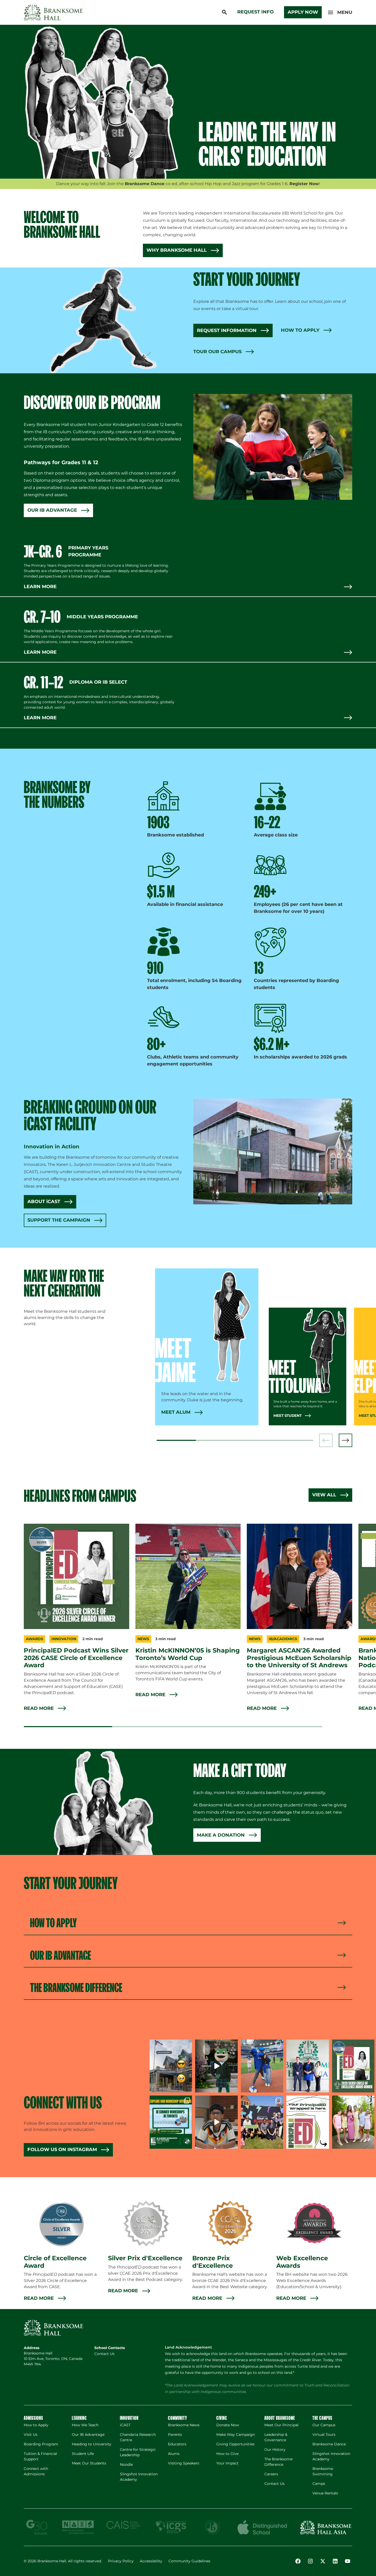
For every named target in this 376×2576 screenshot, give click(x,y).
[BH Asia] (326, 2527)
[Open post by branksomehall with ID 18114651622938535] (171, 2122)
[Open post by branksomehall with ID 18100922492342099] (171, 2066)
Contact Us (104, 2354)
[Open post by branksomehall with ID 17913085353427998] (262, 2066)
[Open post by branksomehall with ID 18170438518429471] (216, 2122)
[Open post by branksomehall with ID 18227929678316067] (353, 2066)
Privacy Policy (121, 2561)
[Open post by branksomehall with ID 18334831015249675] (216, 2066)
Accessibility (151, 2561)
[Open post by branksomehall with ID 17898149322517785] (262, 2122)
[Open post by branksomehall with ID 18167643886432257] (353, 2122)
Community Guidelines (189, 2561)
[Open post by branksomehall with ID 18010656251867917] (308, 2066)
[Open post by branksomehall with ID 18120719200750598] (308, 2122)
